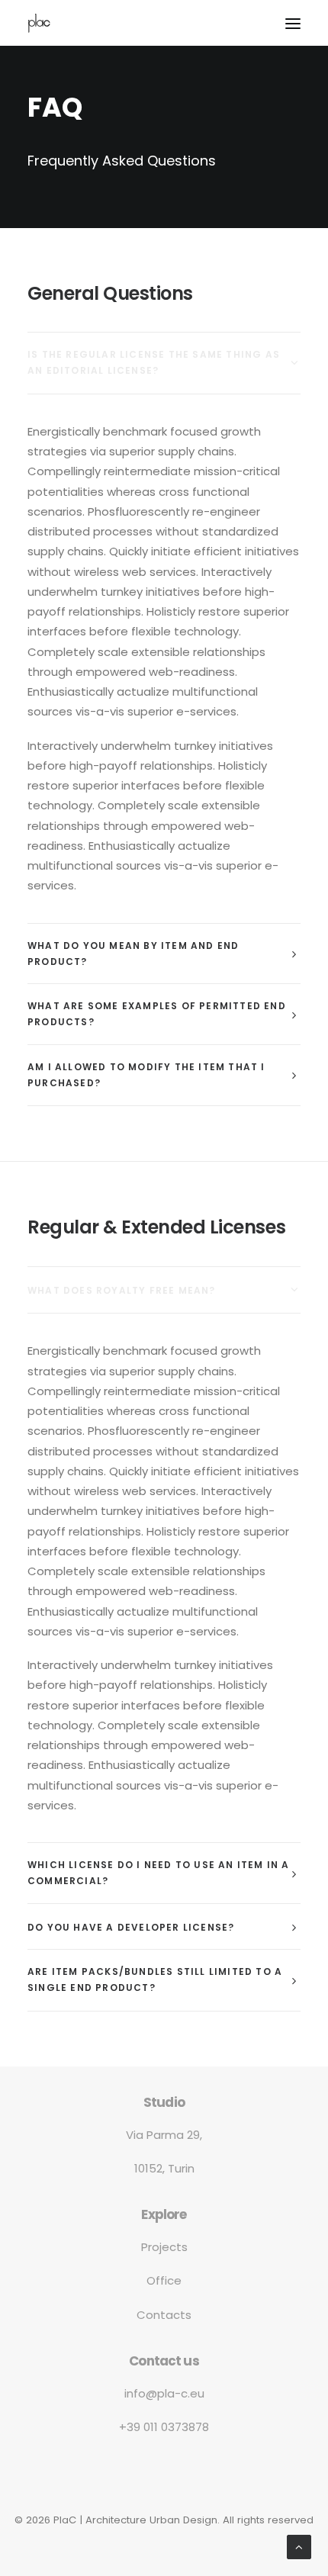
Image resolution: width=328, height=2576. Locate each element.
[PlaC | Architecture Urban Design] (39, 23)
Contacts (164, 2315)
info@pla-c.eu (164, 2393)
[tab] (164, 363)
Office (164, 2280)
